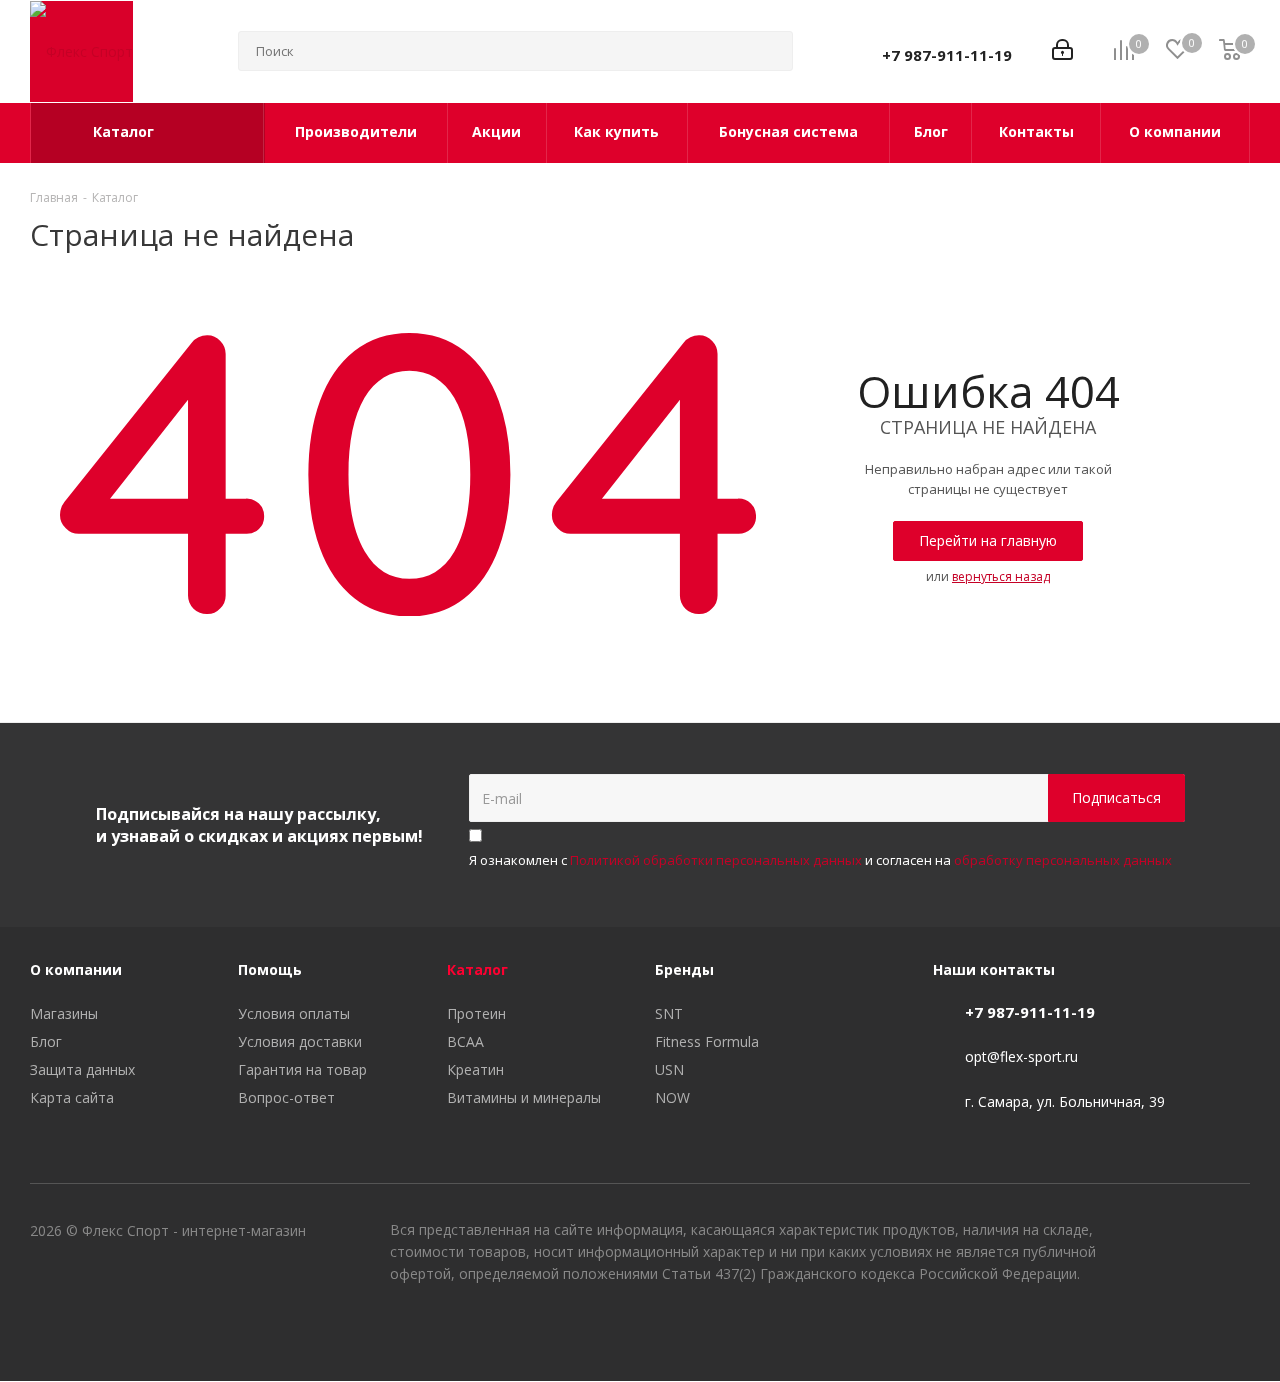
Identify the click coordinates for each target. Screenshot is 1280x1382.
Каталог (477, 969)
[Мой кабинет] (1062, 51)
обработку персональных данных (1063, 860)
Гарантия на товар (302, 1069)
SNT (669, 1013)
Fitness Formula (707, 1041)
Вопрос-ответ (286, 1097)
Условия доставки (300, 1041)
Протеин (476, 1013)
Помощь (270, 969)
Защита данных (82, 1069)
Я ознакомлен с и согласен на (820, 860)
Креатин (475, 1069)
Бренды (684, 969)
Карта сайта (72, 1097)
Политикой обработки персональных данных (716, 860)
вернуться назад (1001, 576)
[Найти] (769, 51)
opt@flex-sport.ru (1021, 1057)
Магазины (64, 1013)
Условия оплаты (294, 1013)
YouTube (1185, 1330)
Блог (46, 1041)
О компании (76, 969)
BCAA (465, 1041)
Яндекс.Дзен (1235, 1330)
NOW (672, 1097)
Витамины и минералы (524, 1097)
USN (669, 1069)
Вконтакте (1135, 1330)
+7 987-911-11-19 (947, 55)
